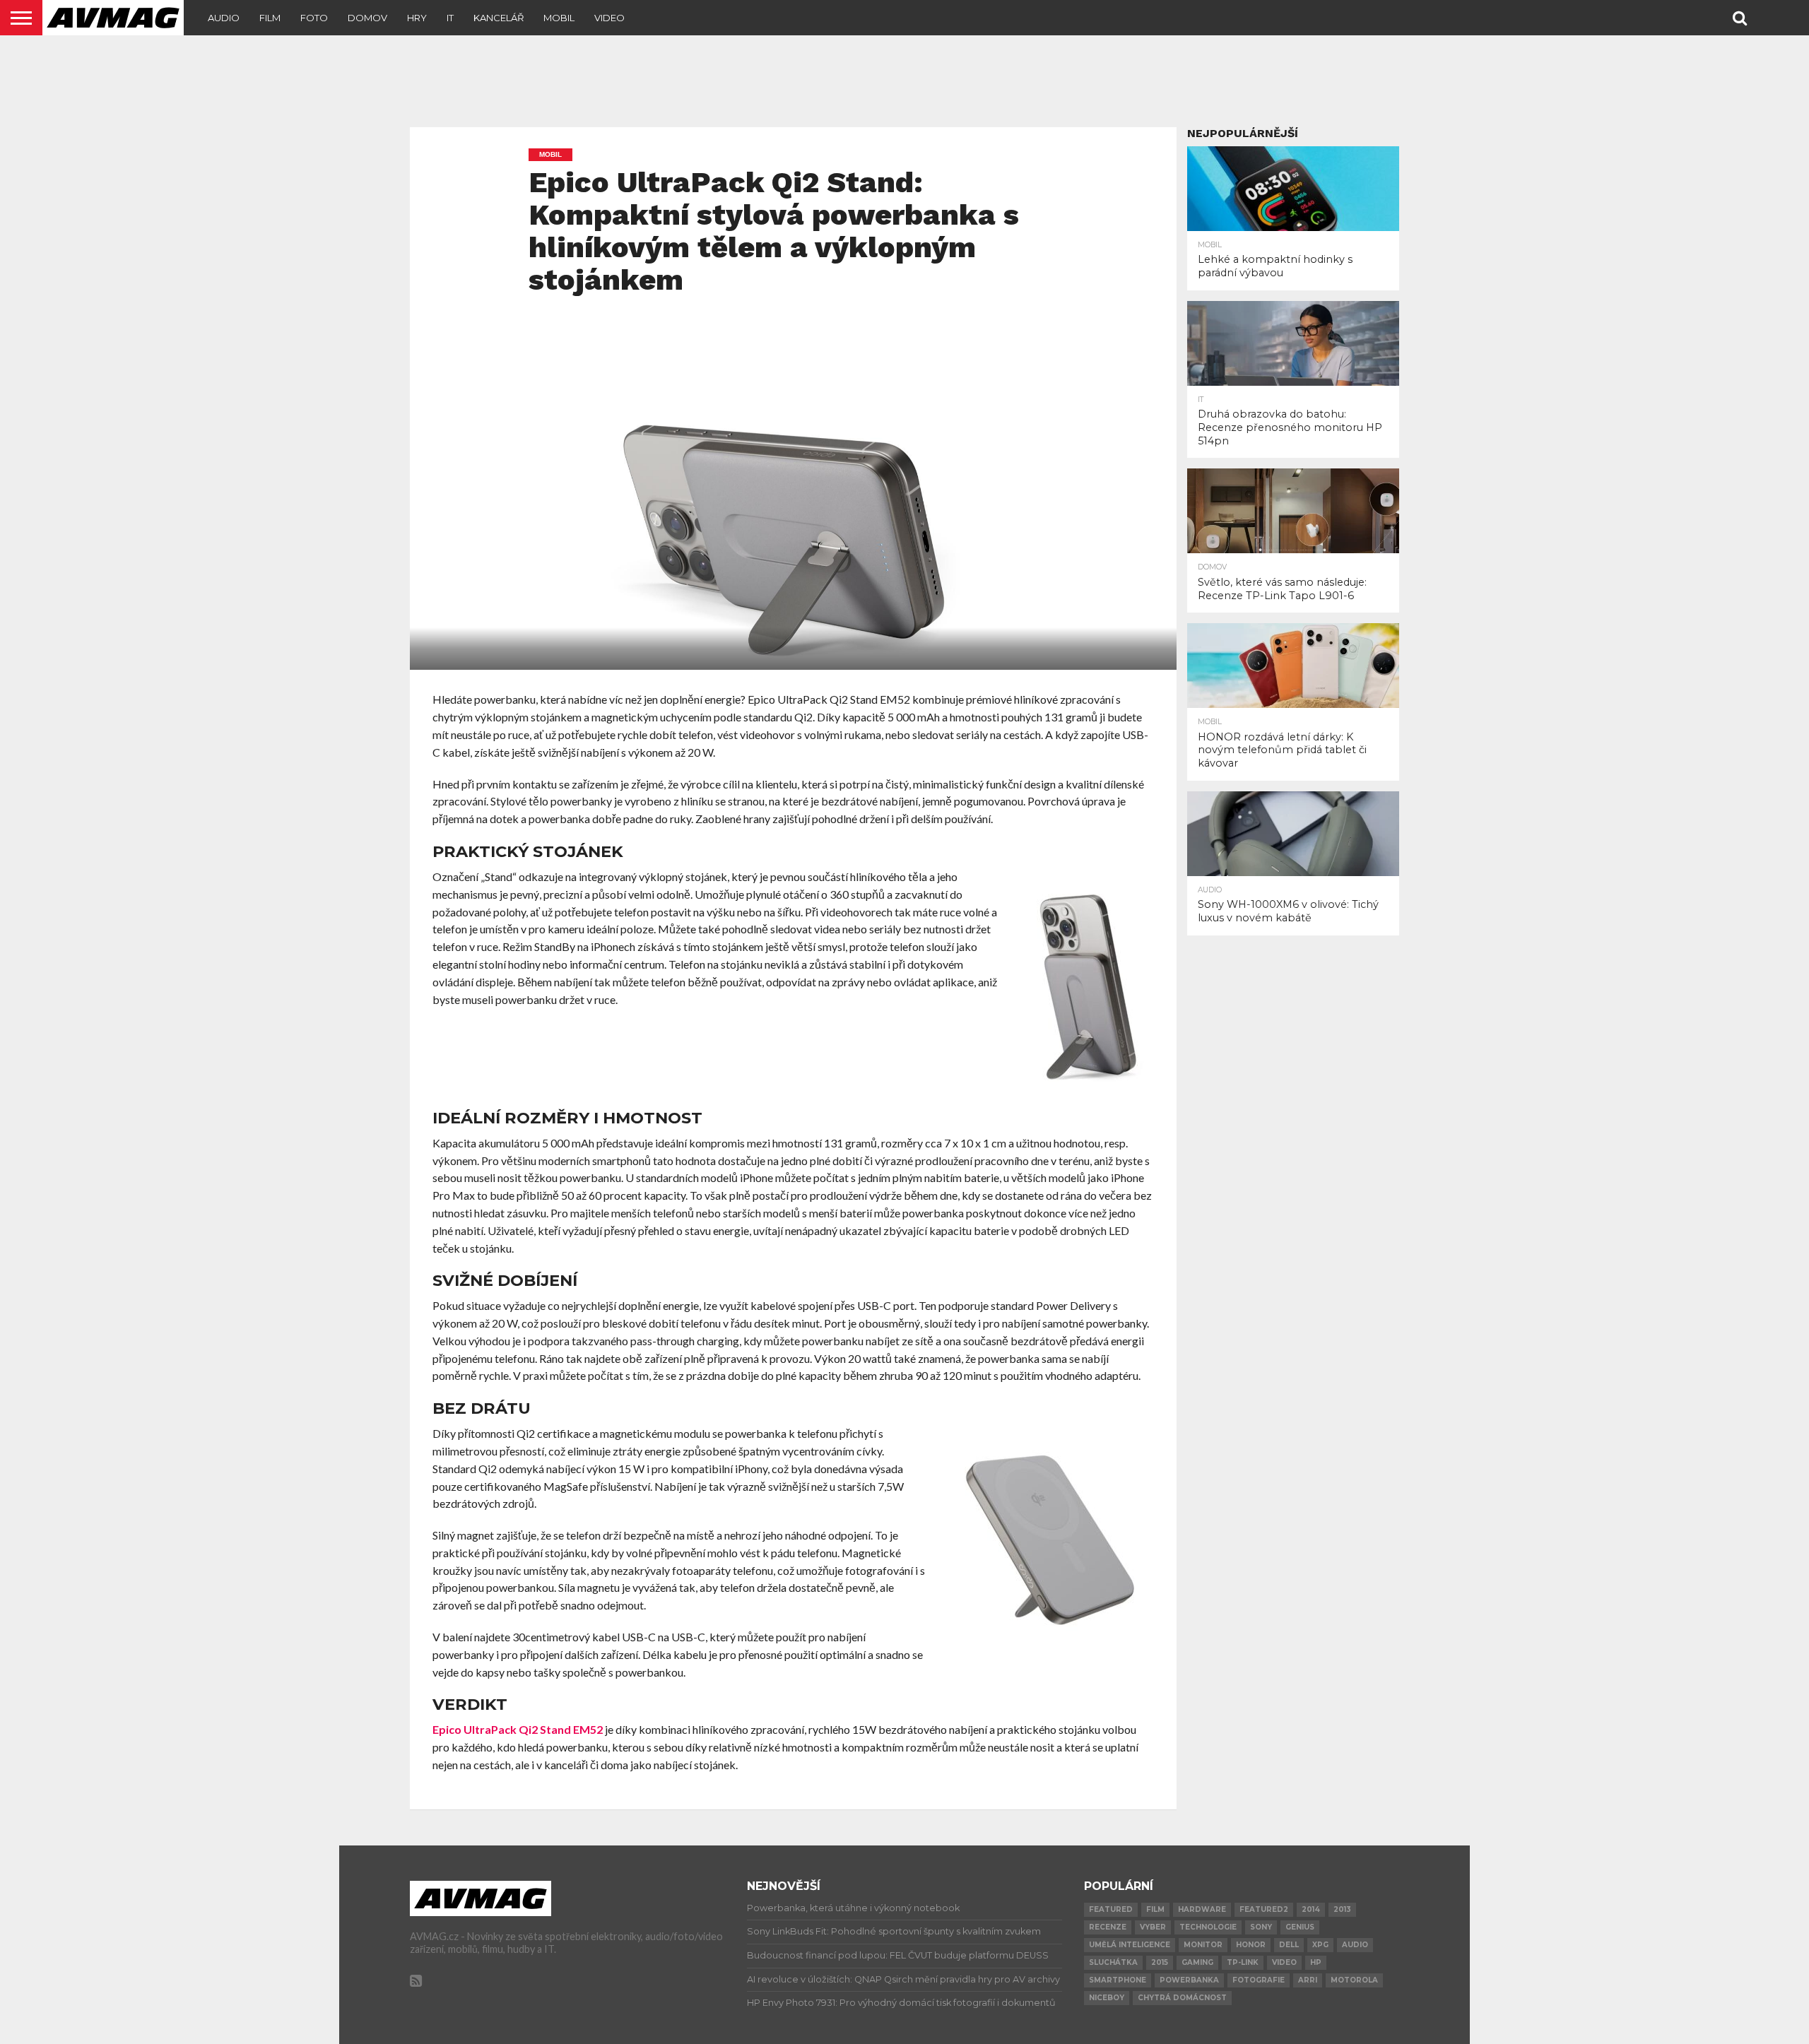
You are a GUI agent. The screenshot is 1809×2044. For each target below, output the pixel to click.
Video (609, 18)
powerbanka (1189, 1980)
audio (1355, 1945)
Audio (224, 18)
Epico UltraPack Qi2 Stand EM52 (518, 1729)
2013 (1342, 1909)
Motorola (1354, 1980)
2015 (1160, 1962)
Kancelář (499, 18)
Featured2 (1264, 1909)
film (1155, 1909)
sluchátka (1113, 1962)
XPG (1320, 1945)
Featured (1111, 1909)
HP (1316, 1962)
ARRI (1308, 1980)
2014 (1311, 1909)
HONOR (1251, 1945)
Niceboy (1107, 1998)
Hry (417, 18)
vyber (1153, 1927)
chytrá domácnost (1182, 1998)
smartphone (1118, 1980)
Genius (1300, 1927)
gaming (1197, 1962)
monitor (1203, 1945)
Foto (314, 18)
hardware (1202, 1909)
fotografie (1259, 1980)
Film (270, 18)
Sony (1261, 1927)
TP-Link (1243, 1962)
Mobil (559, 18)
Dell (1289, 1945)
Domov (367, 18)
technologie (1208, 1927)
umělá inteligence (1130, 1945)
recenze (1108, 1927)
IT (450, 18)
